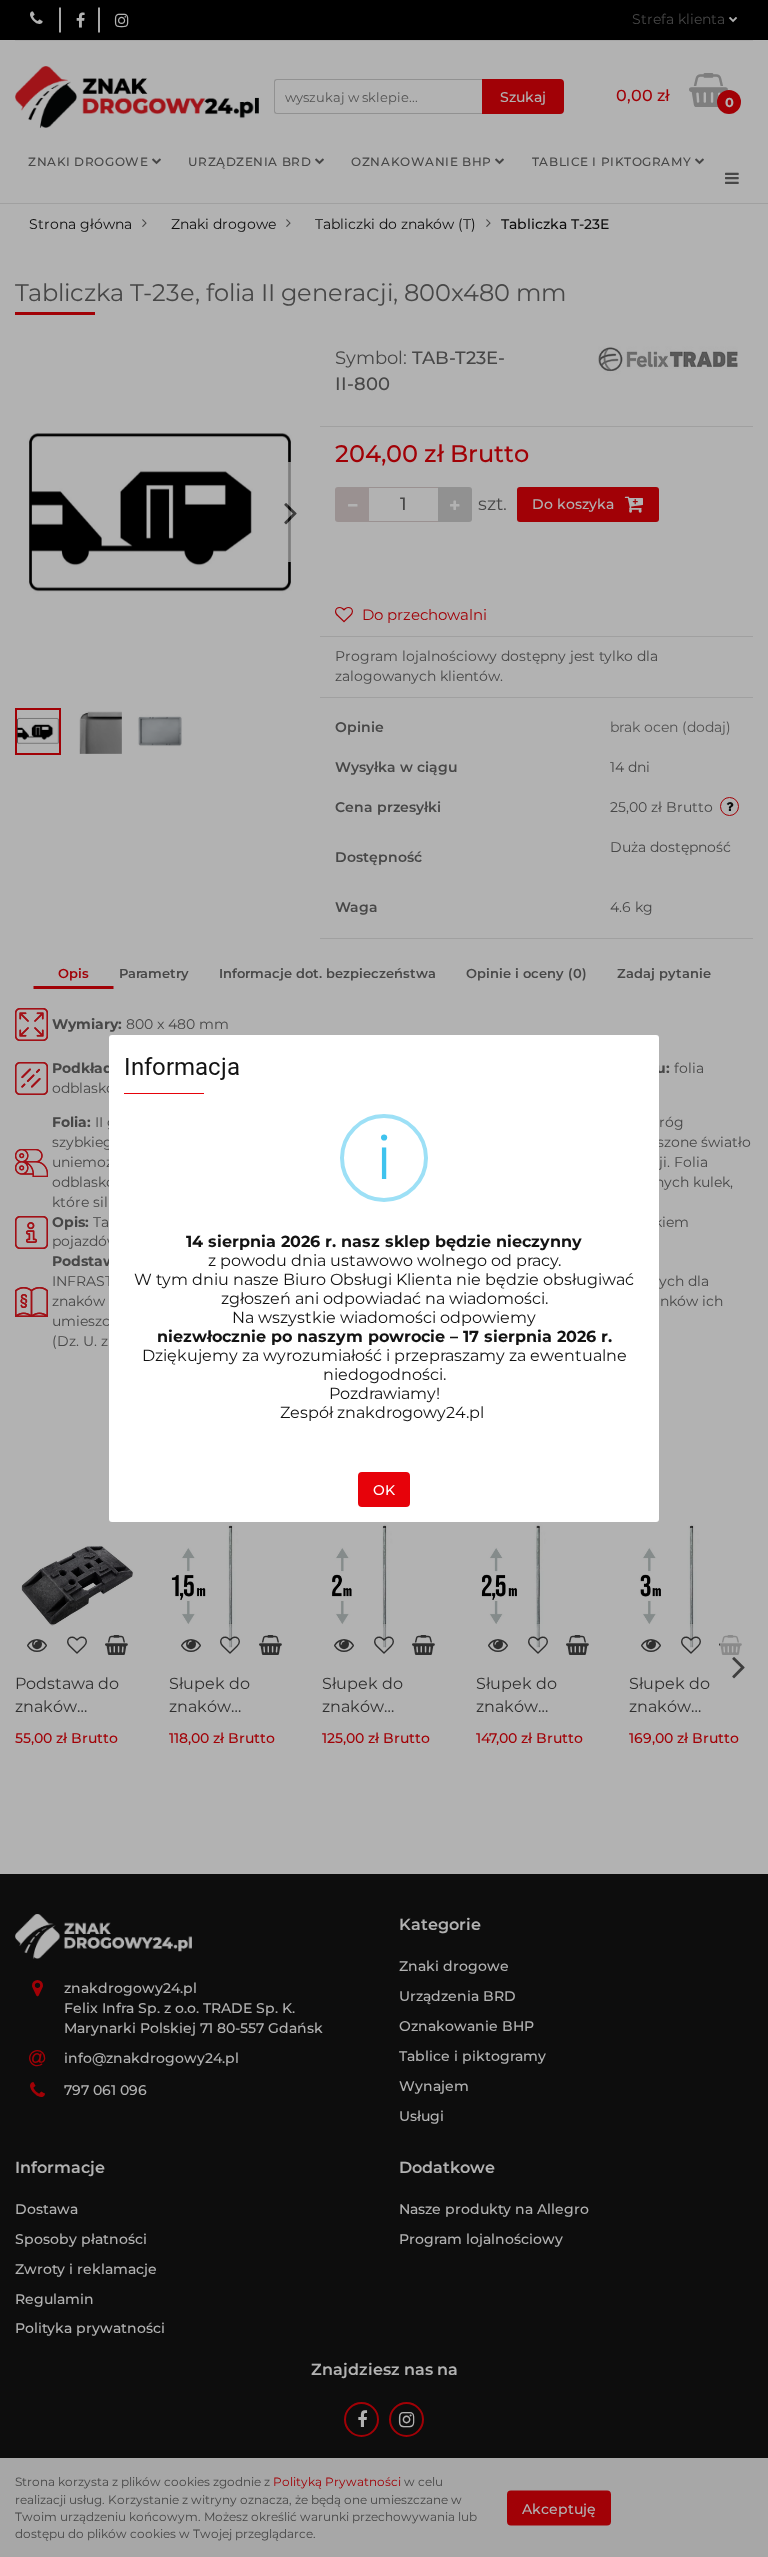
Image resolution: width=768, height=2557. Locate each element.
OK (384, 1490)
